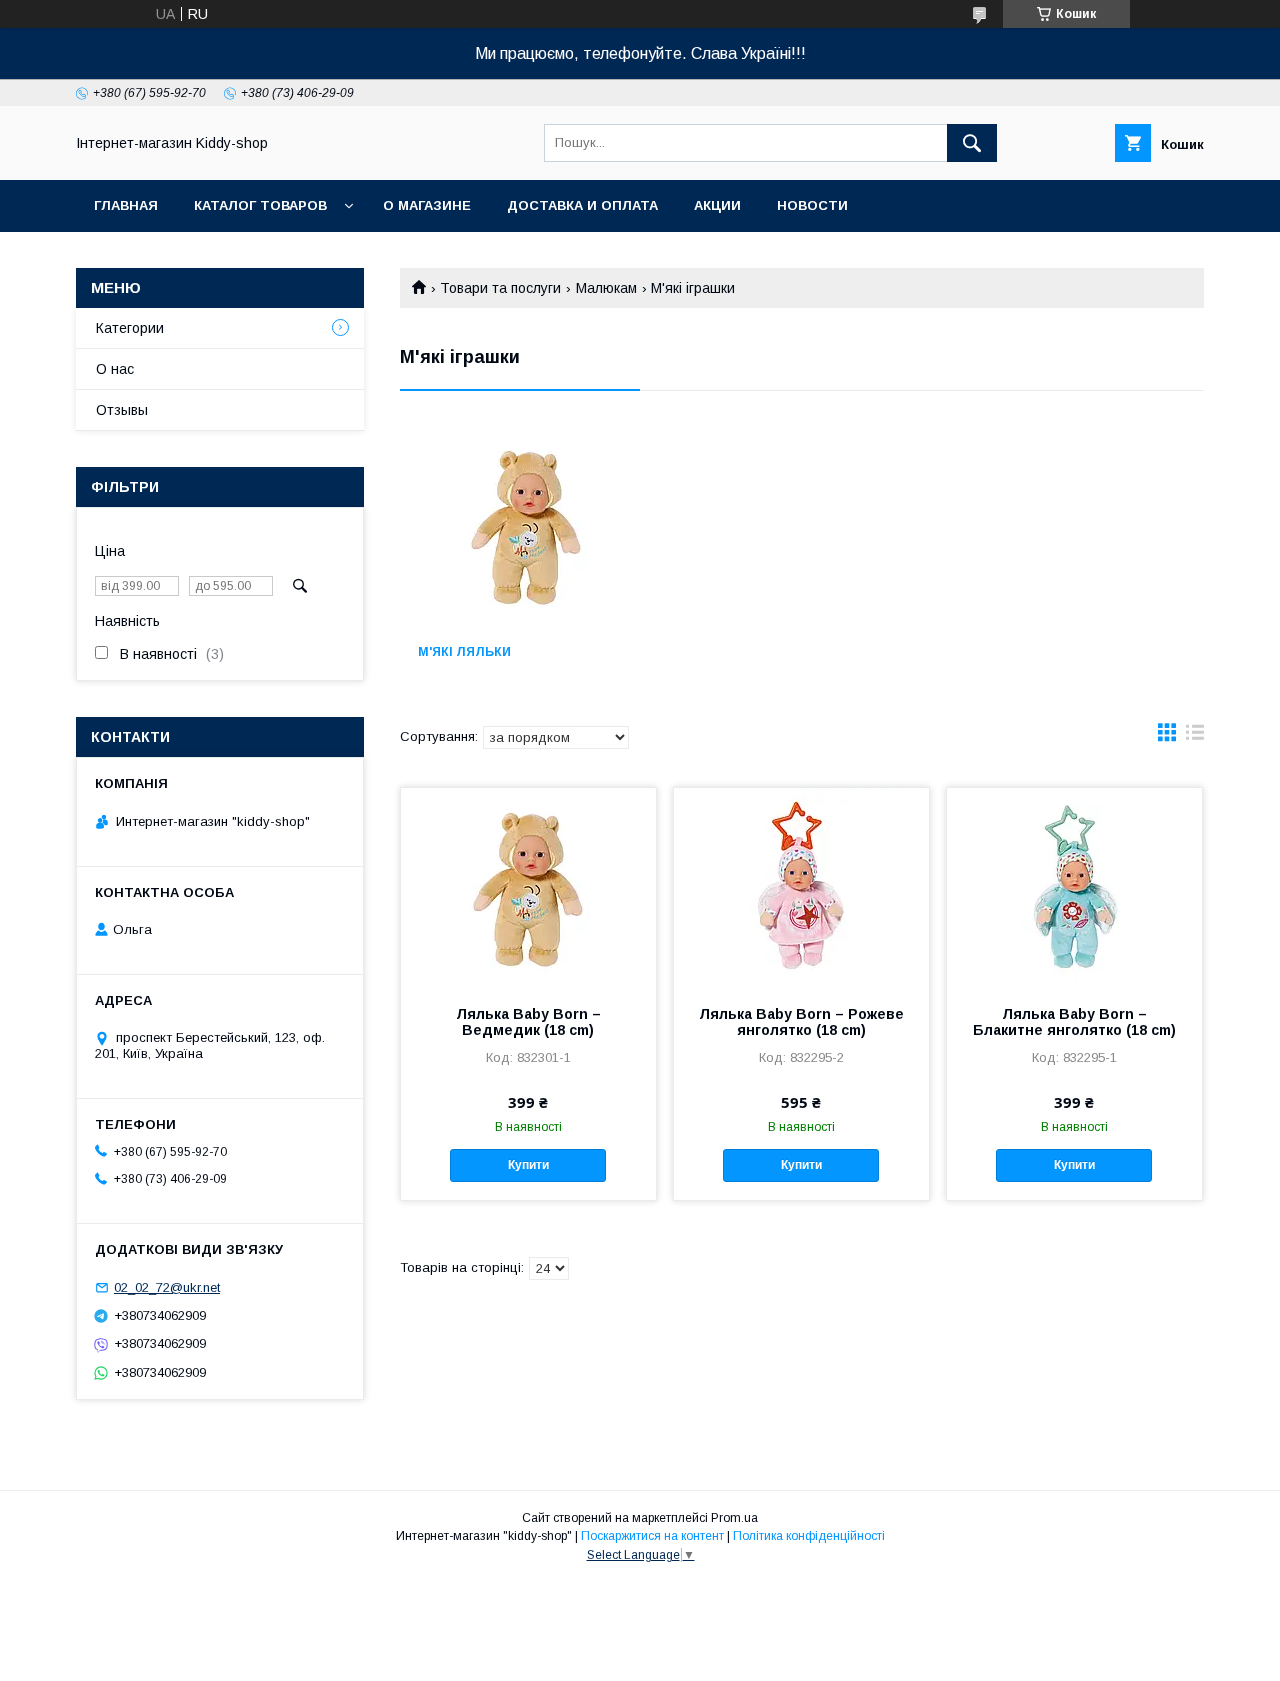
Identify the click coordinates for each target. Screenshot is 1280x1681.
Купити (528, 1165)
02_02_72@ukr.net (167, 1287)
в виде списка (1195, 737)
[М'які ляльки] (525, 527)
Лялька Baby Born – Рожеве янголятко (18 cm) (801, 1022)
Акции (717, 205)
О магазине (427, 205)
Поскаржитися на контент (652, 1536)
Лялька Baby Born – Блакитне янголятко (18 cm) (1074, 1022)
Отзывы (122, 410)
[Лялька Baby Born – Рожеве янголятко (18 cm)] (801, 888)
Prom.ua (734, 1518)
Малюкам (606, 288)
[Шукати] (972, 143)
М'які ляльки (464, 652)
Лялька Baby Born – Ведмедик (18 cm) (528, 1022)
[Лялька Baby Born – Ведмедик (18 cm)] (528, 888)
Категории (130, 328)
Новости (812, 205)
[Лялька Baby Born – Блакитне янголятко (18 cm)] (1074, 888)
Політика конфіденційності (809, 1536)
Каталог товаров (260, 205)
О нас (115, 369)
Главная (126, 205)
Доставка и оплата (582, 205)
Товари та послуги (500, 288)
